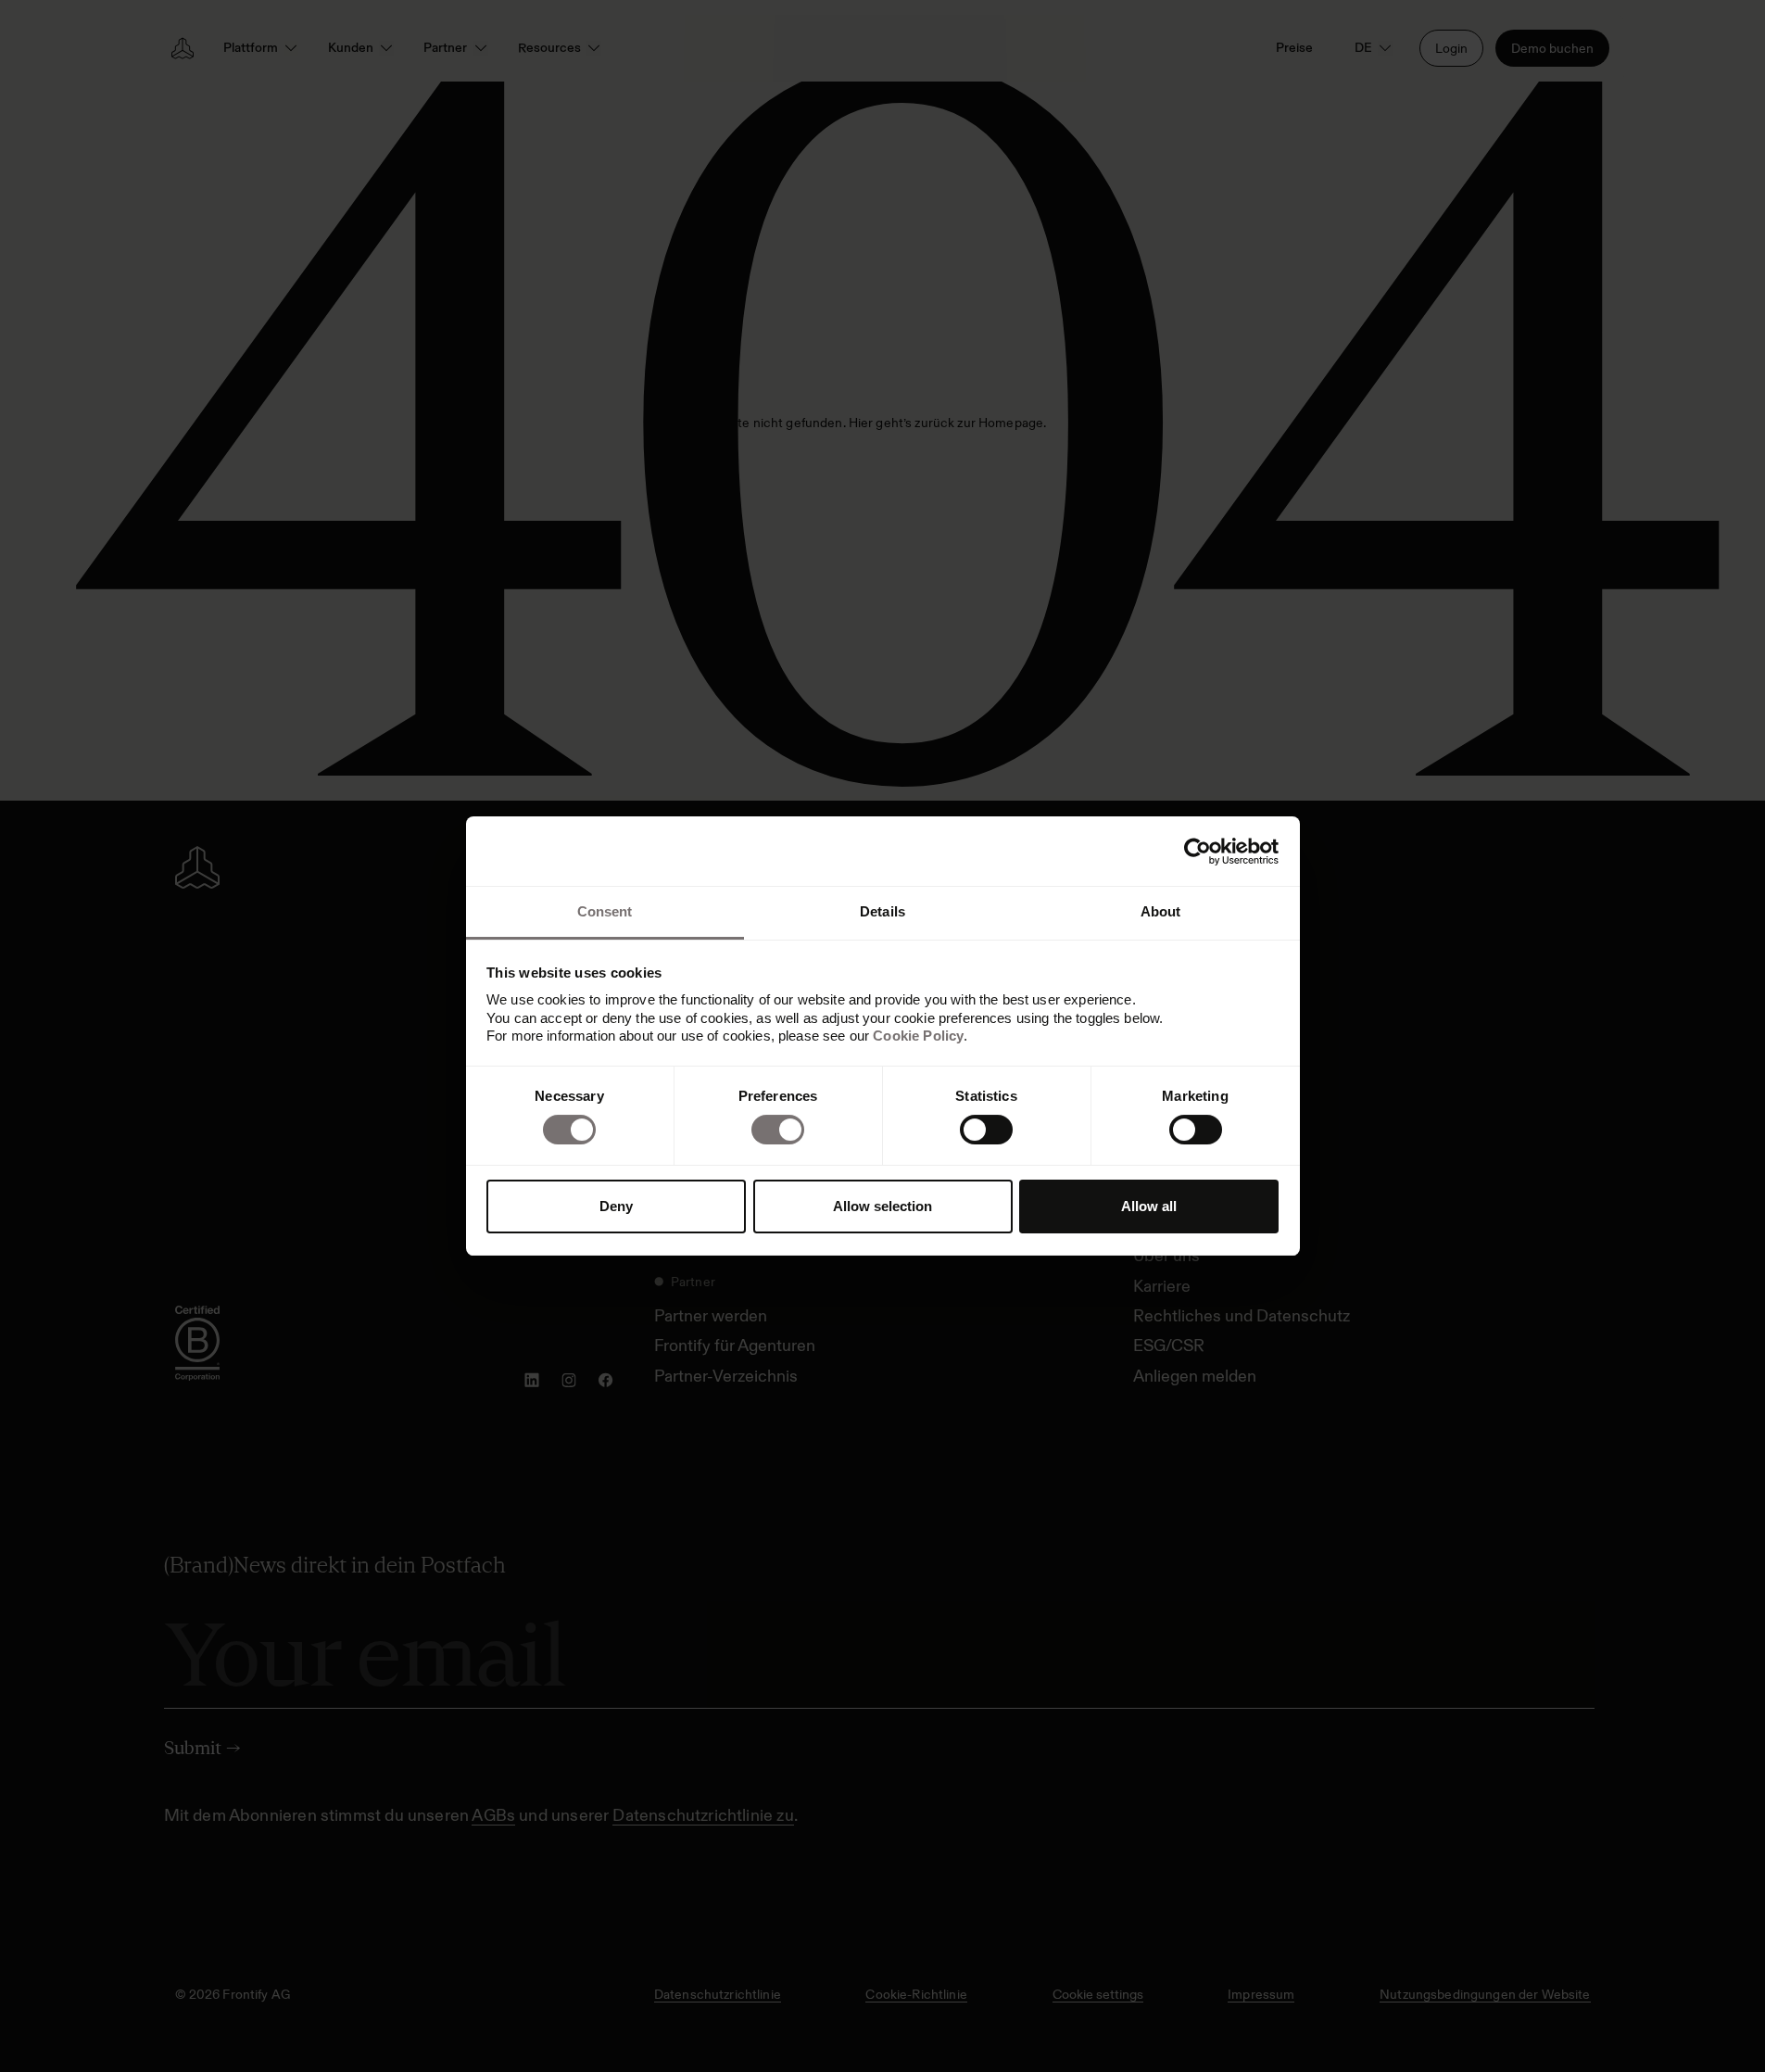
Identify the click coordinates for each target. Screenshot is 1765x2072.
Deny (616, 1206)
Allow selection (882, 1206)
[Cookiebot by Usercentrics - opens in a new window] (1198, 852)
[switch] (778, 1130)
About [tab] (1161, 911)
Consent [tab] (605, 911)
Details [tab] (882, 911)
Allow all (1149, 1206)
